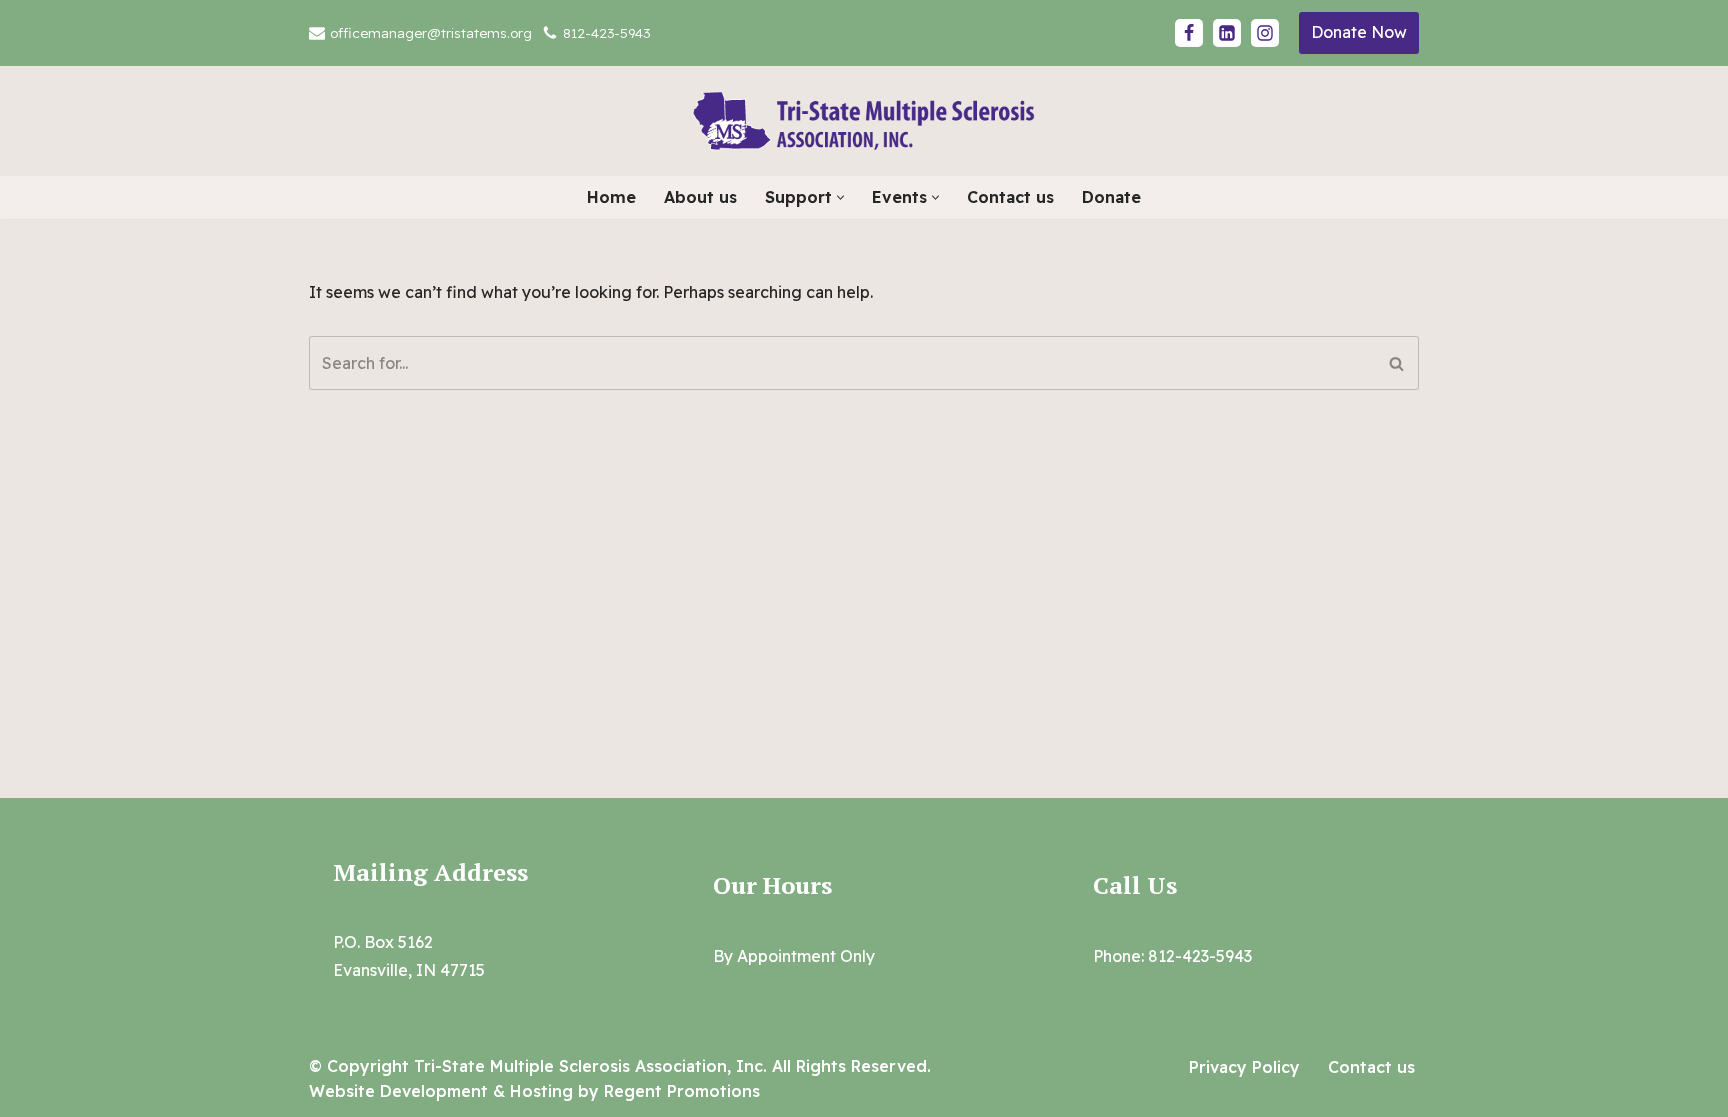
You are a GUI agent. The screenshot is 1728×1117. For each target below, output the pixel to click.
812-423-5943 (606, 32)
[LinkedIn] (1227, 33)
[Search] (1396, 363)
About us (700, 197)
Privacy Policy (1244, 1067)
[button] (840, 197)
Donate (1111, 197)
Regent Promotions (682, 1091)
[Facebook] (1189, 33)
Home (611, 197)
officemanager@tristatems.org (431, 32)
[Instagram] (1265, 33)
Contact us (1010, 197)
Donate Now (1359, 32)
